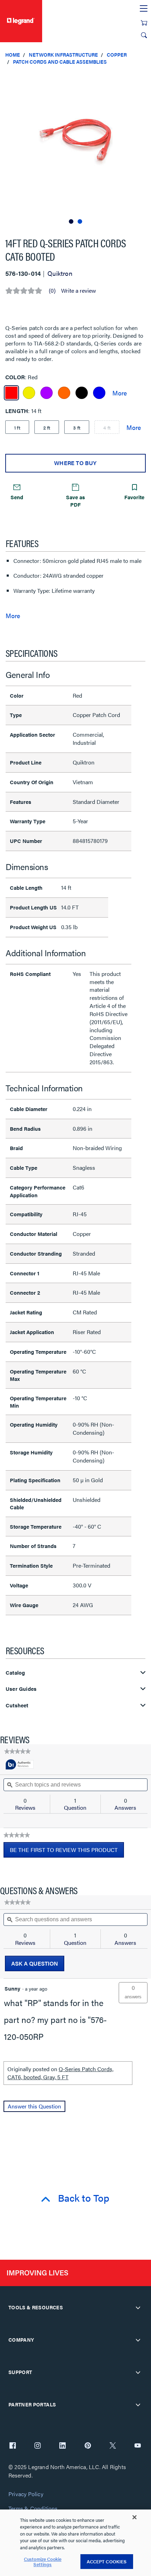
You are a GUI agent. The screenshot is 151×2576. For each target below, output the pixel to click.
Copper (117, 55)
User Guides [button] (21, 1689)
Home (13, 55)
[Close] (134, 2517)
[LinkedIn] (63, 2446)
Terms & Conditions (33, 2509)
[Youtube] (138, 2446)
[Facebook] (13, 2446)
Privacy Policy (26, 2494)
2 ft (47, 427)
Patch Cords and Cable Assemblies (60, 62)
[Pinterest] (88, 2446)
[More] (120, 393)
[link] (17, 1751)
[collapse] (138, 2308)
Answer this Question (34, 2106)
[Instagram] (38, 2446)
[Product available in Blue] (99, 393)
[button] (144, 77)
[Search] (144, 35)
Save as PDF (75, 501)
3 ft (77, 427)
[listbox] (75, 148)
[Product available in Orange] (64, 393)
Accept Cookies (107, 2561)
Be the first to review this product (67, 1852)
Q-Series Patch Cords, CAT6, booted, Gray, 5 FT (60, 2073)
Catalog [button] (15, 1673)
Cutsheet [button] (17, 1705)
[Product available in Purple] (47, 393)
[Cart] (144, 23)
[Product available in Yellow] (29, 393)
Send (17, 497)
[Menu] (144, 9)
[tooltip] (20, 1765)
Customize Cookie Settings (43, 2562)
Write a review (78, 291)
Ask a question (35, 1963)
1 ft (17, 427)
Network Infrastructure (63, 55)
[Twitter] (113, 2446)
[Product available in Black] (82, 393)
